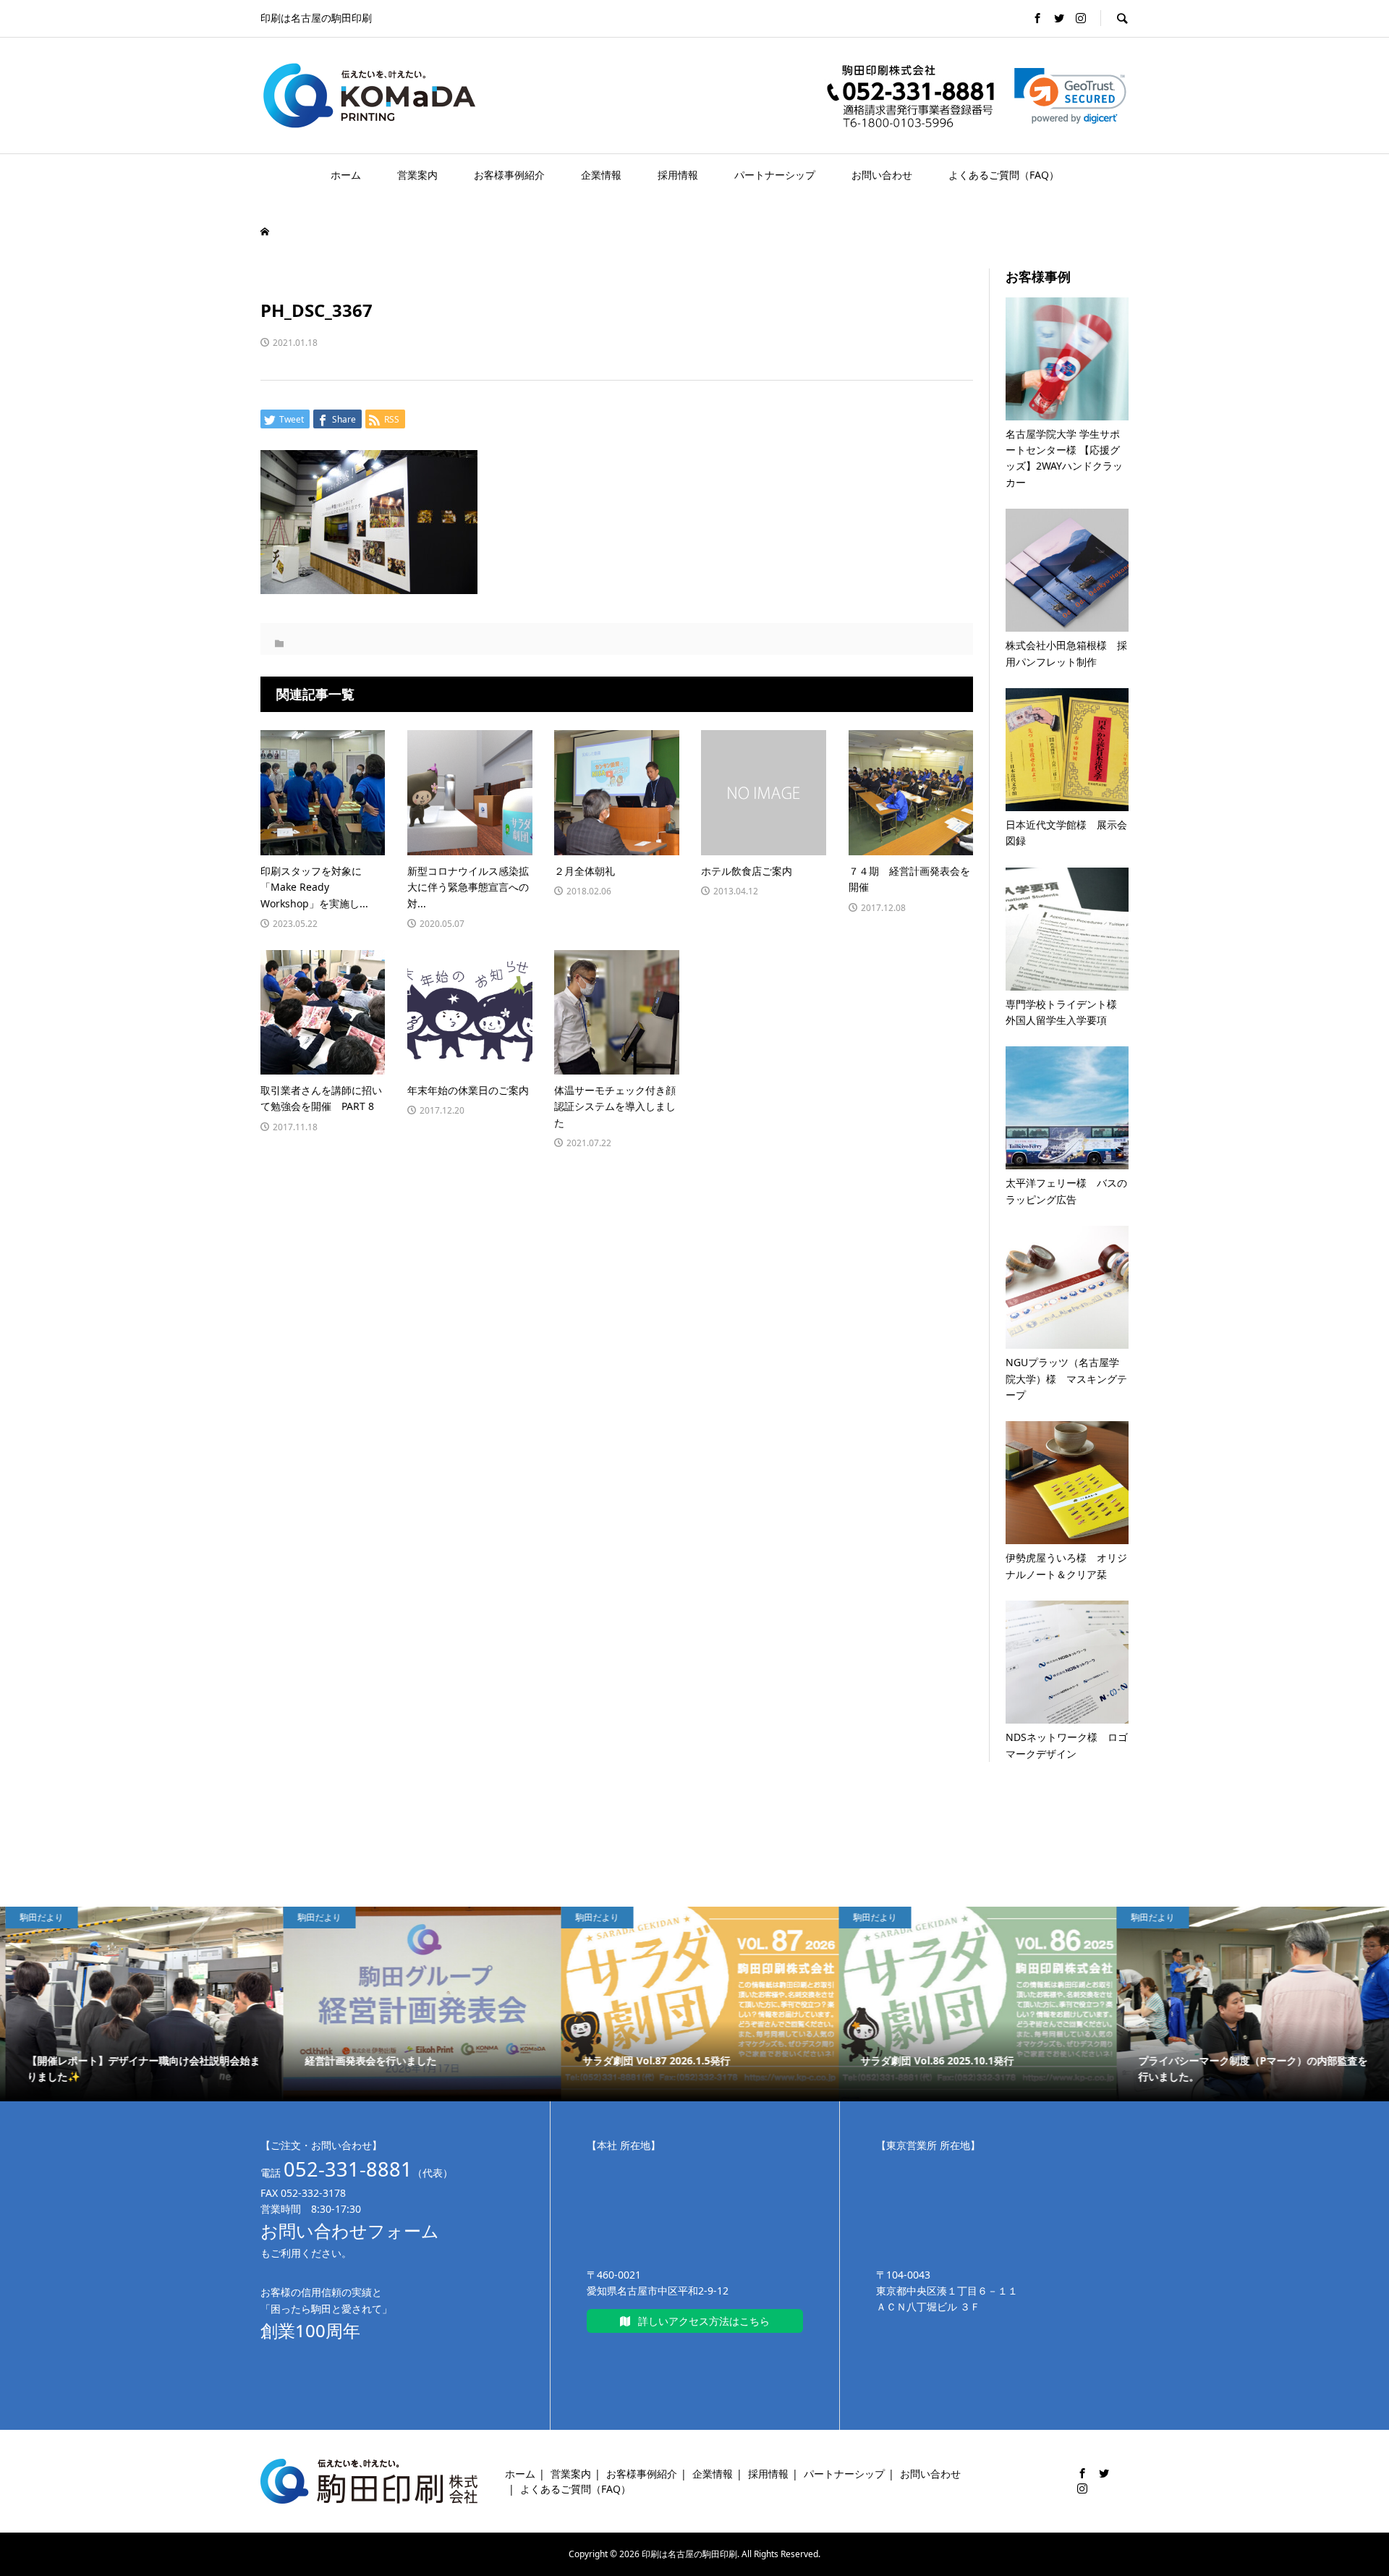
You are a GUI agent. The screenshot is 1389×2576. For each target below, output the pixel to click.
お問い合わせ (882, 175)
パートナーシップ (775, 175)
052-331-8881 (348, 2169)
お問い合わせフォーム (350, 2230)
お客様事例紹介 (509, 175)
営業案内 (417, 175)
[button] (1070, 96)
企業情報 (601, 175)
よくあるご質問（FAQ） (1004, 175)
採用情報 (678, 175)
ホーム (346, 175)
